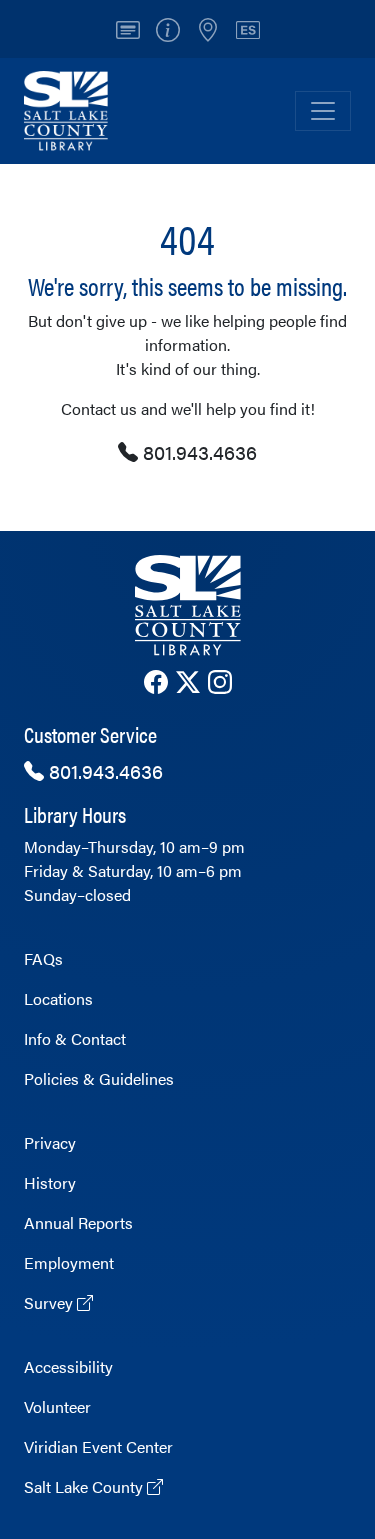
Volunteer (57, 1406)
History (50, 1182)
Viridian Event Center (98, 1446)
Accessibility (68, 1366)
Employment (69, 1262)
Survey (50, 1302)
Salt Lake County (85, 1486)
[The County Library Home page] (187, 605)
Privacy (50, 1142)
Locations (58, 998)
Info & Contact (75, 1038)
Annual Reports (78, 1222)
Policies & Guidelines (99, 1078)
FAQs (43, 958)
